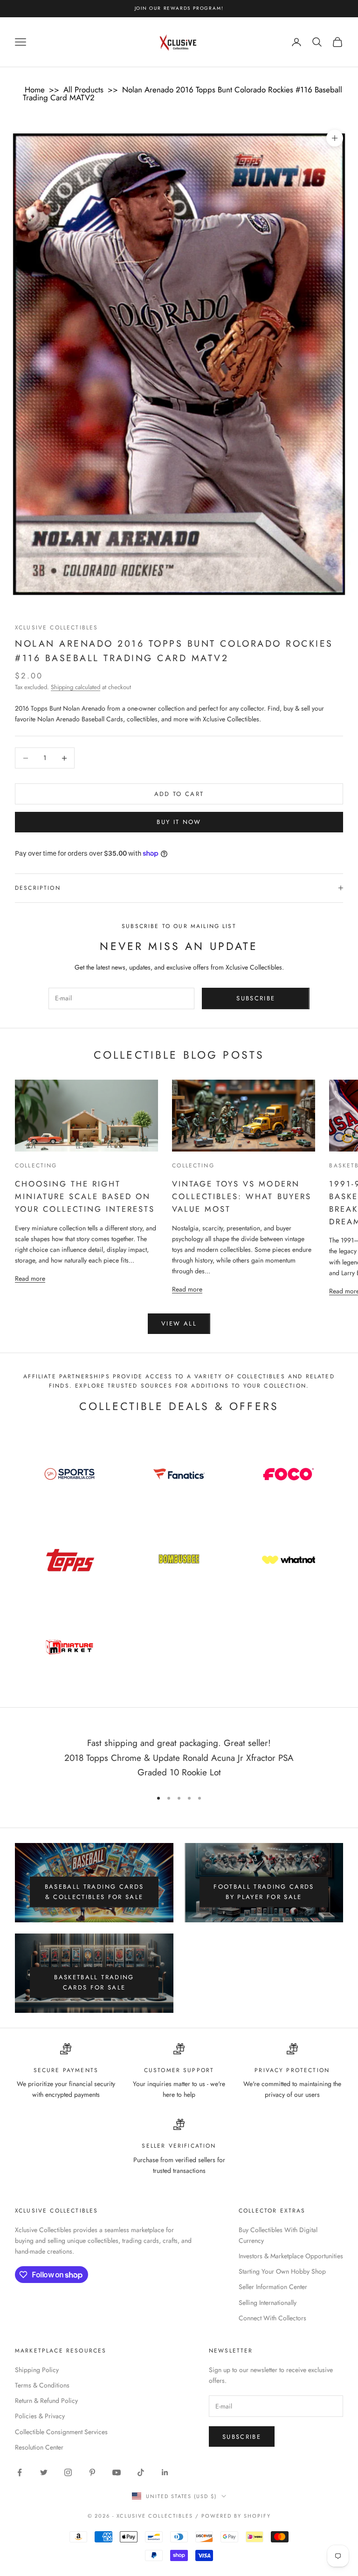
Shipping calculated (76, 687)
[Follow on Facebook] (20, 2472)
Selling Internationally (268, 2303)
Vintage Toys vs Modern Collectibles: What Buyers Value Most (241, 1196)
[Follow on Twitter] (44, 2472)
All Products (83, 90)
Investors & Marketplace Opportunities (291, 2256)
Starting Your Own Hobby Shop (282, 2271)
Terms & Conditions (42, 2385)
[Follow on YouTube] (117, 2472)
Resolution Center (39, 2447)
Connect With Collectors (272, 2318)
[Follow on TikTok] (141, 2472)
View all (179, 1323)
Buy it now (179, 822)
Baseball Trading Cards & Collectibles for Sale (94, 1892)
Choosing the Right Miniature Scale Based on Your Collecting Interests (85, 1196)
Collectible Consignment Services (61, 2432)
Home (35, 90)
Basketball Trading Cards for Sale (94, 1982)
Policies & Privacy (40, 2416)
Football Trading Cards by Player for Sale (264, 1892)
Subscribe (256, 998)
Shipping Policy (37, 2370)
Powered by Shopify (236, 2516)
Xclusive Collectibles (56, 628)
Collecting (36, 1166)
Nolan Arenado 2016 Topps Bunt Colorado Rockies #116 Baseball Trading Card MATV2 (182, 94)
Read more (30, 1278)
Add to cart (179, 794)
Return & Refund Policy (46, 2401)
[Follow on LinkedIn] (165, 2472)
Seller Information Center (273, 2287)
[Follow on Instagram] (68, 2472)
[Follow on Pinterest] (92, 2472)
